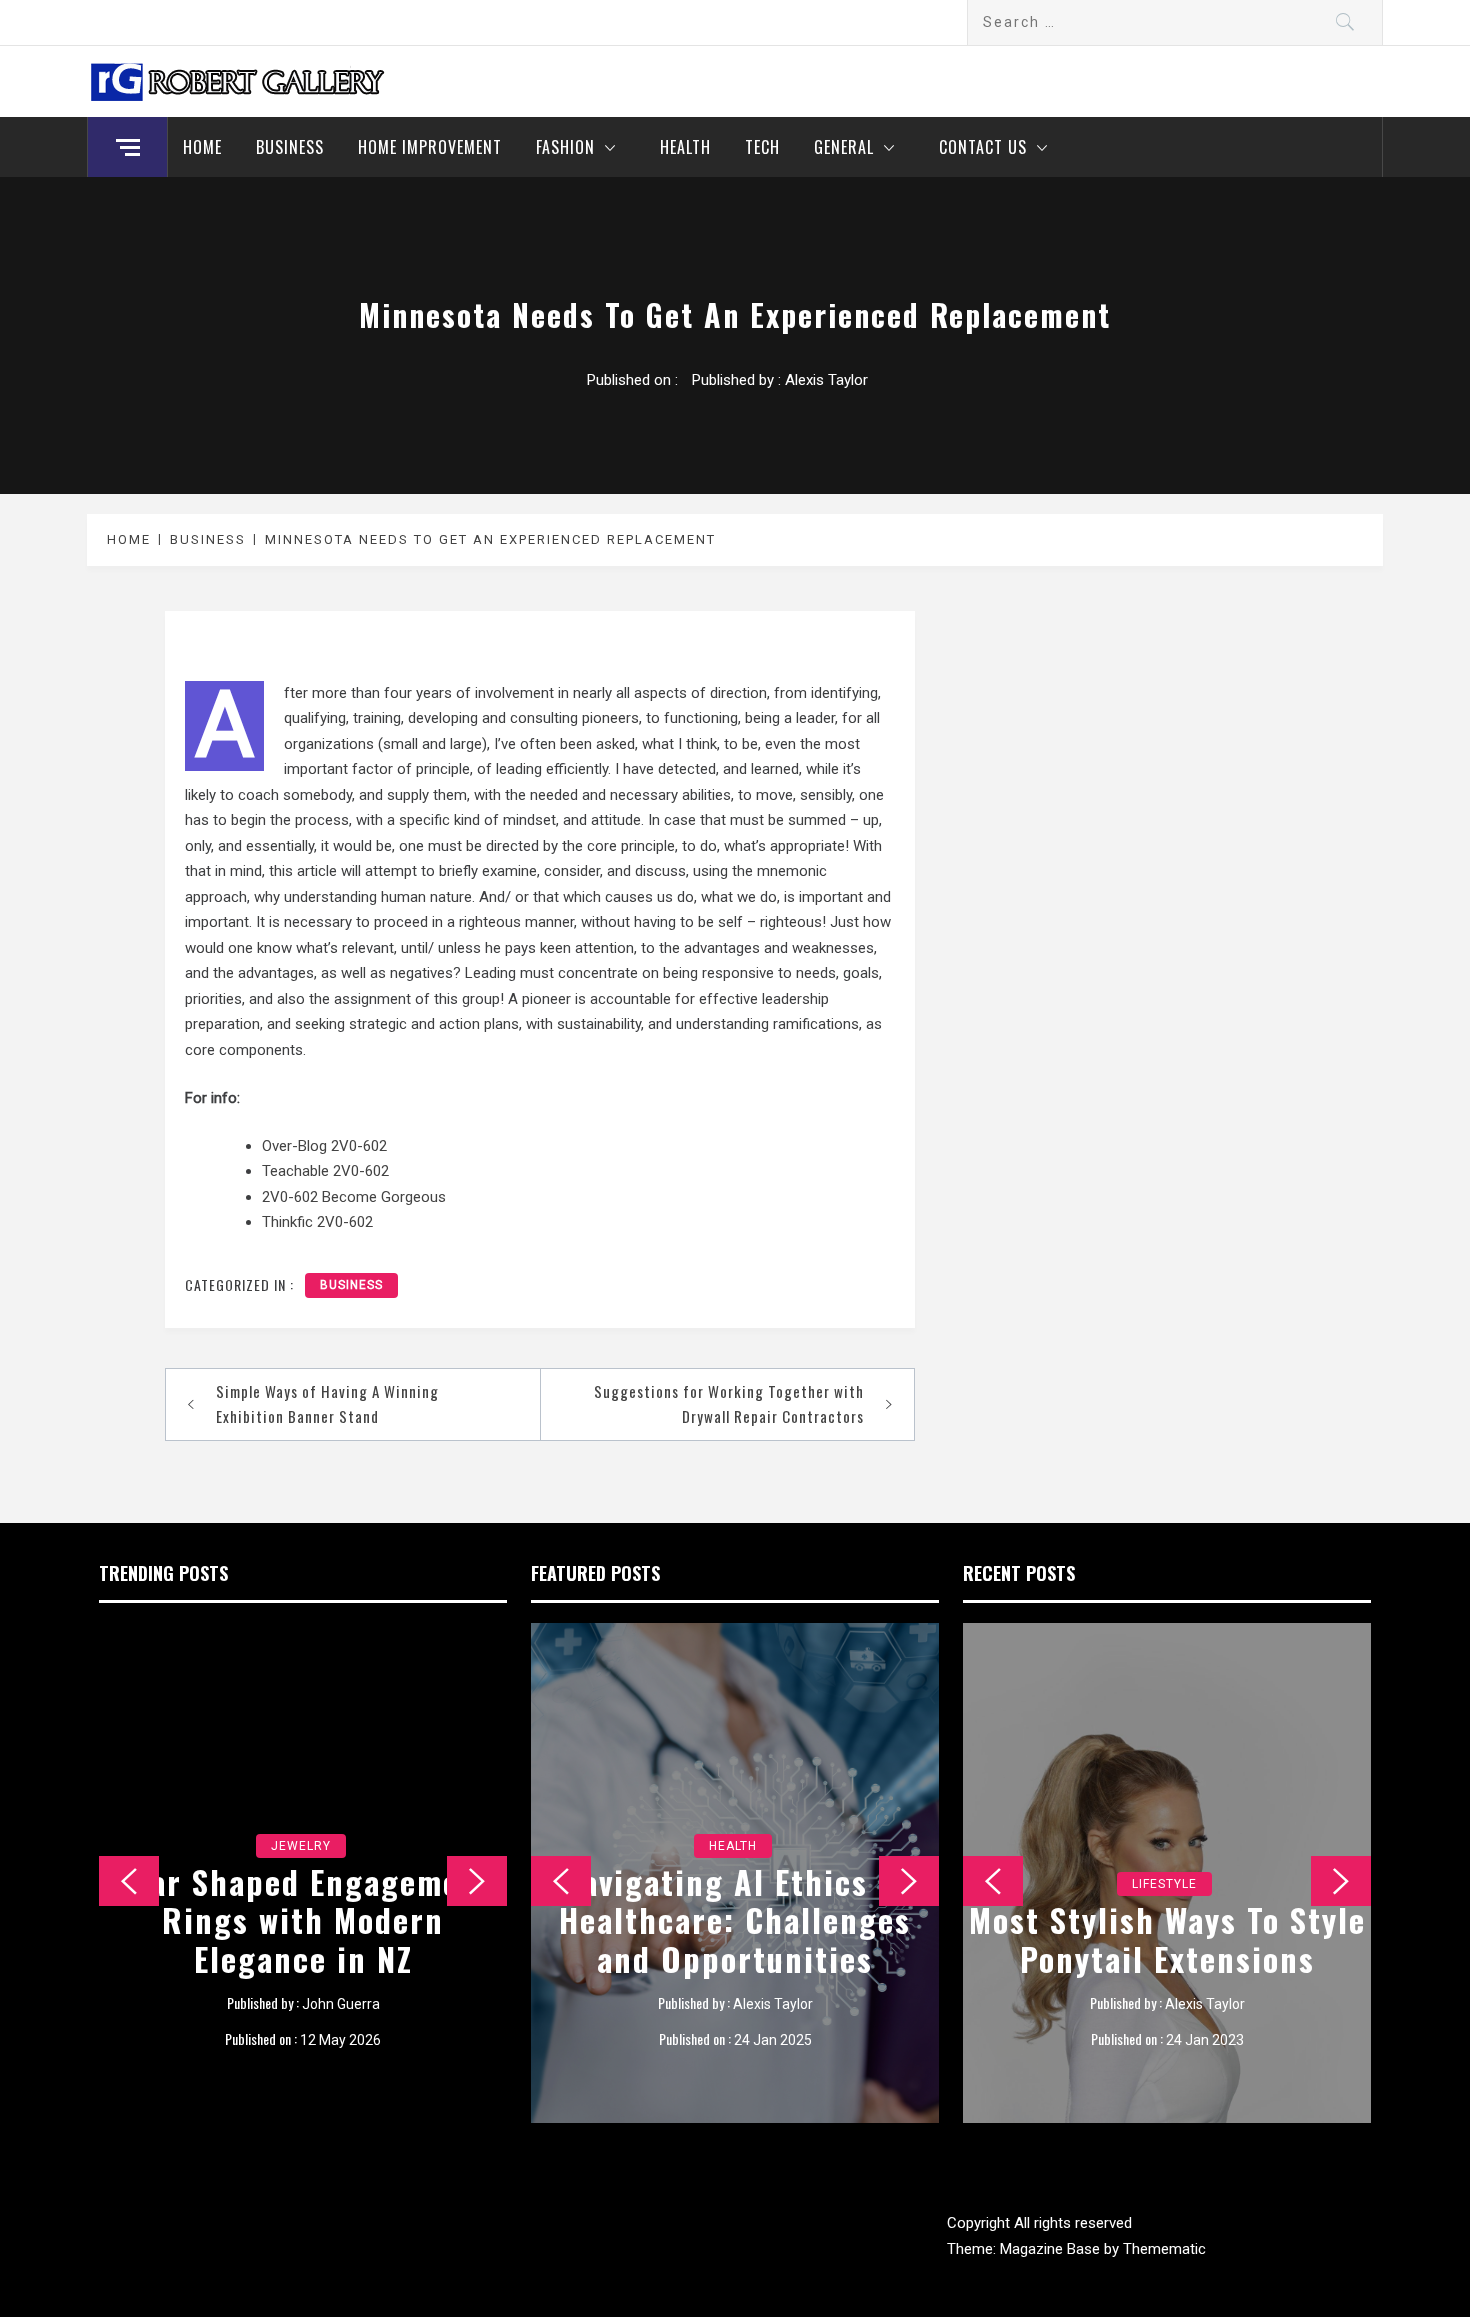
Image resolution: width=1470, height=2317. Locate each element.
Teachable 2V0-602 (325, 1171)
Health (685, 147)
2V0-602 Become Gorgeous (354, 1197)
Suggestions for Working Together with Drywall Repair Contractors (729, 1404)
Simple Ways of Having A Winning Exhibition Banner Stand (327, 1404)
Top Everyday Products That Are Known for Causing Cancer (1167, 1920)
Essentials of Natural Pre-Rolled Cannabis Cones (735, 1938)
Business (290, 147)
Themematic (1164, 2249)
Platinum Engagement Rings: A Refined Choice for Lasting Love (303, 1920)
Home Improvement (430, 147)
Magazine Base (1052, 2249)
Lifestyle (1164, 1846)
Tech (762, 147)
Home (202, 147)
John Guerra (341, 2004)
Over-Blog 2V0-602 (324, 1146)
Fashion (565, 147)
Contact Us (983, 147)
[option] (303, 1873)
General (844, 147)
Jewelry (301, 1846)
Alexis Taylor (826, 380)
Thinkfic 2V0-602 (317, 1222)
